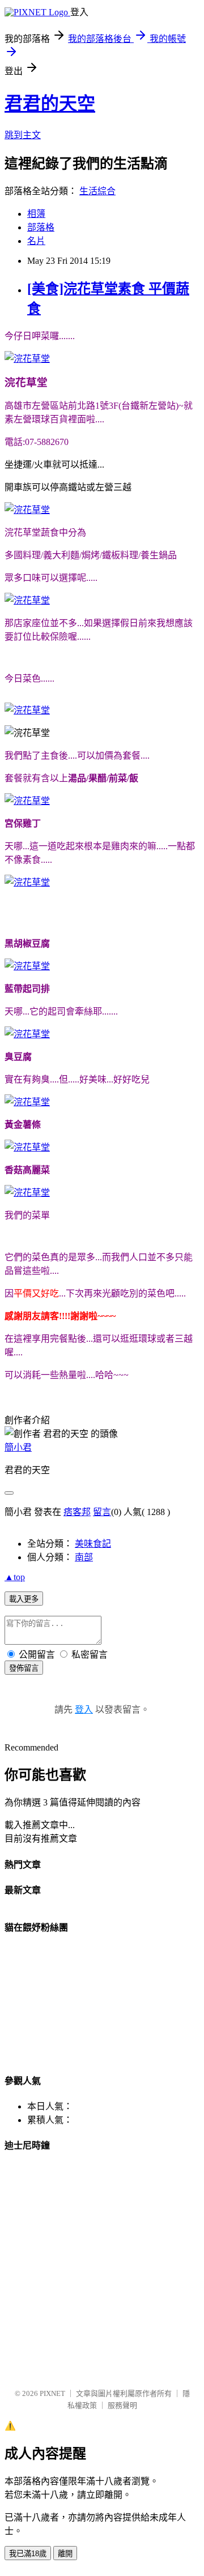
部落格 (41, 227)
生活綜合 (97, 191)
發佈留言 (24, 1668)
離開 (65, 2554)
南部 (84, 1557)
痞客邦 (77, 1512)
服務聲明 (122, 2405)
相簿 (36, 214)
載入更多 (24, 1599)
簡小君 (18, 1447)
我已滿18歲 (28, 2554)
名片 (36, 241)
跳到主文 (23, 135)
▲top (15, 1577)
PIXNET (52, 2393)
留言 (102, 1512)
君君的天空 (50, 104)
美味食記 (93, 1544)
